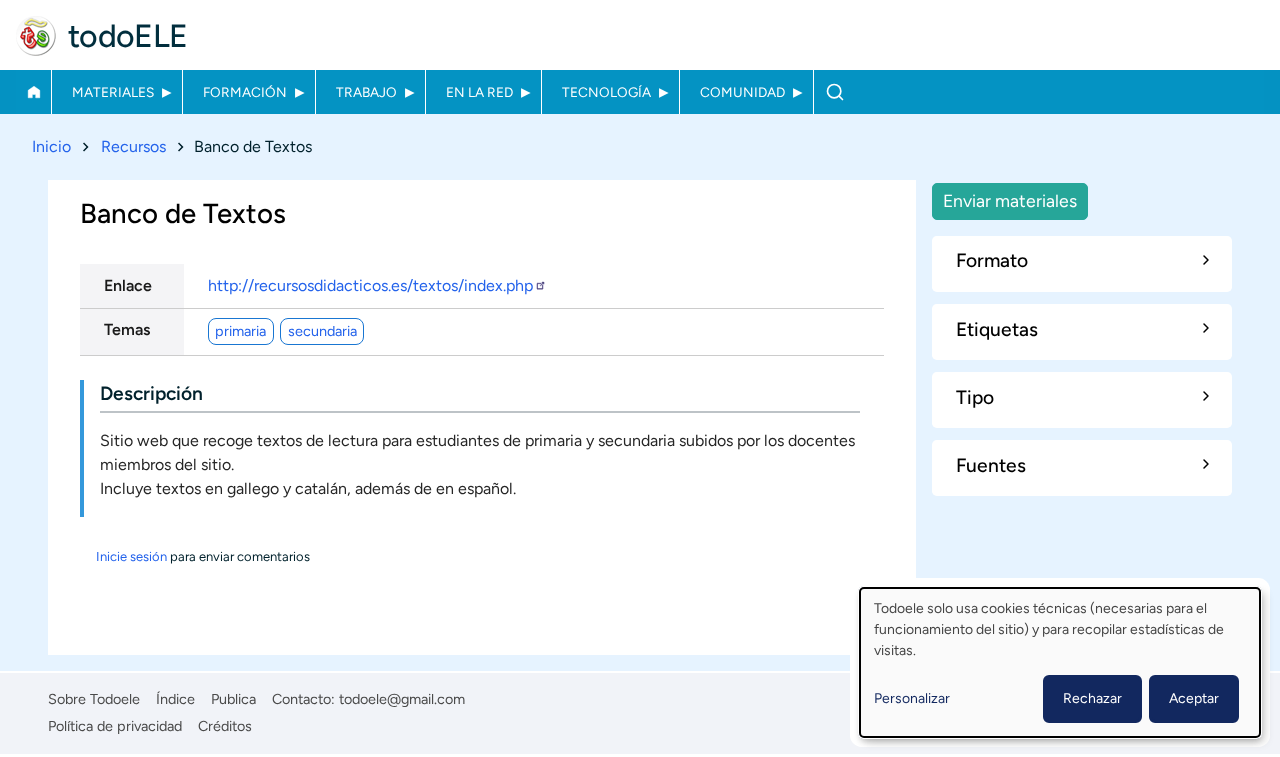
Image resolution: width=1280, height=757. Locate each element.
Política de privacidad (115, 726)
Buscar (834, 92)
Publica (233, 699)
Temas (127, 329)
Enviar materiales (1010, 200)
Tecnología (606, 92)
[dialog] (1060, 662)
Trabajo (366, 92)
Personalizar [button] (912, 698)
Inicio (33, 92)
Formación (245, 92)
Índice (175, 699)
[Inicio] (36, 36)
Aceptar (1194, 698)
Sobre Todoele (94, 699)
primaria (240, 331)
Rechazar (1092, 698)
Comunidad (742, 92)
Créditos (225, 726)
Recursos (133, 146)
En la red (479, 92)
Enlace (128, 285)
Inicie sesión (131, 556)
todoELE (128, 36)
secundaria (322, 331)
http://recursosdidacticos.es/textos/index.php (370, 285)
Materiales (113, 92)
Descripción (151, 393)
